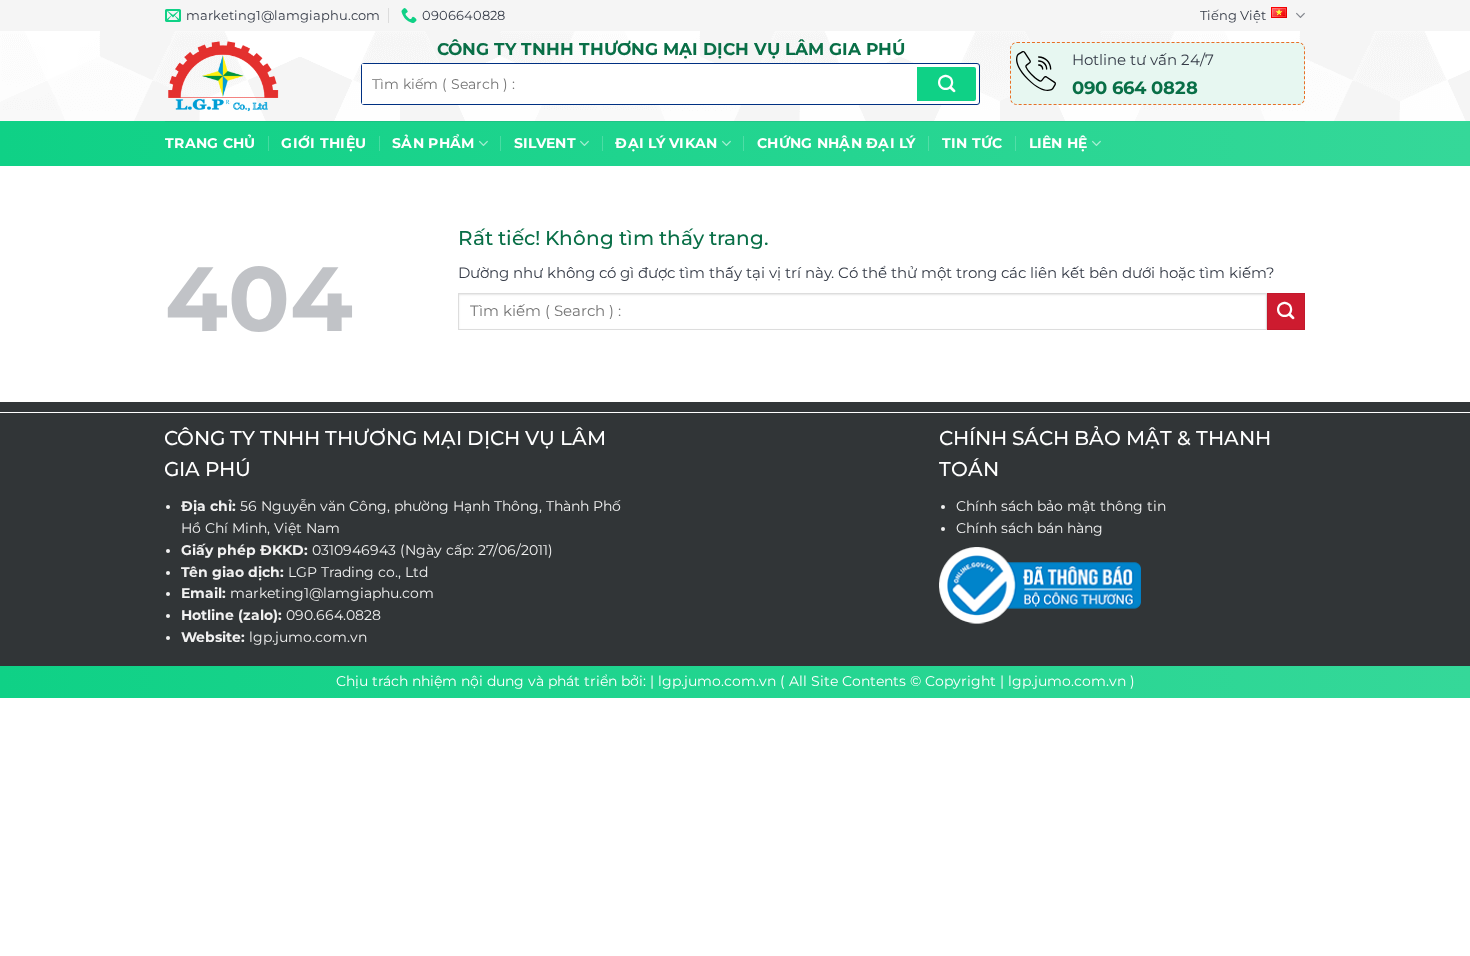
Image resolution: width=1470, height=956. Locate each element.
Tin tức (972, 143)
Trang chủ (210, 143)
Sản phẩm (433, 143)
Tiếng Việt (1233, 15)
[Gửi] (946, 84)
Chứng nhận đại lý (836, 143)
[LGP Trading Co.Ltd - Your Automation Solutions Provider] (248, 76)
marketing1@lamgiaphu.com (332, 593)
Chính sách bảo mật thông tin (1061, 506)
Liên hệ (1058, 143)
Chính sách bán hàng (1029, 528)
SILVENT (545, 143)
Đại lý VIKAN (666, 143)
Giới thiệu (323, 143)
